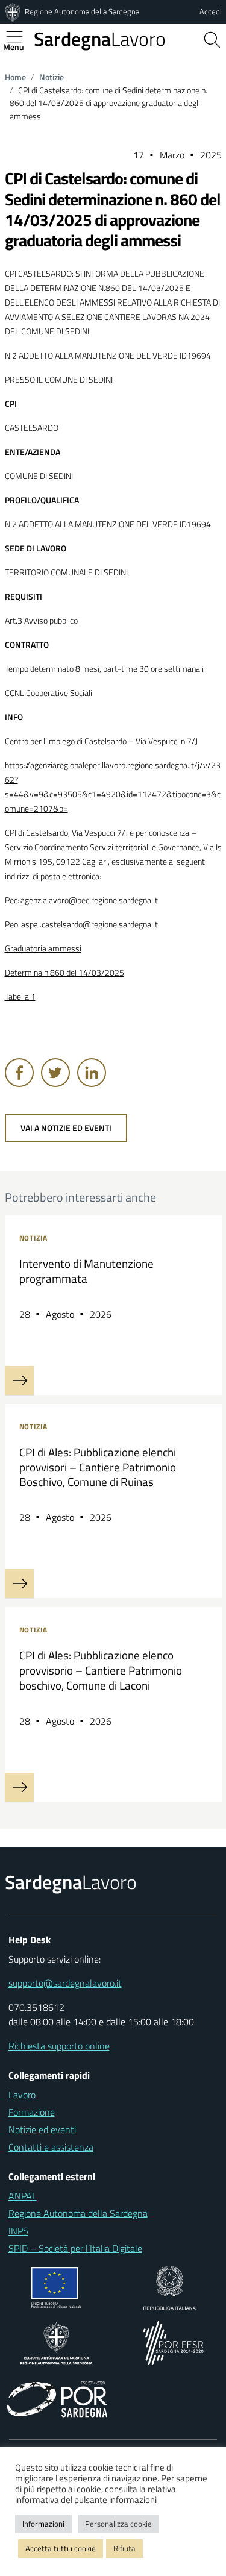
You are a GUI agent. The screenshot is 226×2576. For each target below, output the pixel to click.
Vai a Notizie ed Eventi (66, 1128)
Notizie (52, 77)
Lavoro (100, 39)
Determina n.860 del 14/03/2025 (64, 973)
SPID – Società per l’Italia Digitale (75, 2248)
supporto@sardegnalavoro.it (65, 1983)
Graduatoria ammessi (43, 948)
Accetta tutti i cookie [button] (61, 2548)
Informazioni (43, 2524)
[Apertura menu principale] (19, 37)
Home (15, 77)
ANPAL (23, 2196)
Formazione (32, 2112)
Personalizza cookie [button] (118, 2524)
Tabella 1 (20, 997)
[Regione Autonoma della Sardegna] (14, 11)
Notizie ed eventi (42, 2129)
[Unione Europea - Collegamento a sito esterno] (56, 2287)
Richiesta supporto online (59, 2046)
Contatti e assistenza (51, 2147)
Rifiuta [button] (124, 2548)
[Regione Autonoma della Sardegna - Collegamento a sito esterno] (56, 2342)
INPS (18, 2231)
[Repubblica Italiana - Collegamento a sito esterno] (170, 2287)
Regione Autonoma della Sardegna (82, 11)
